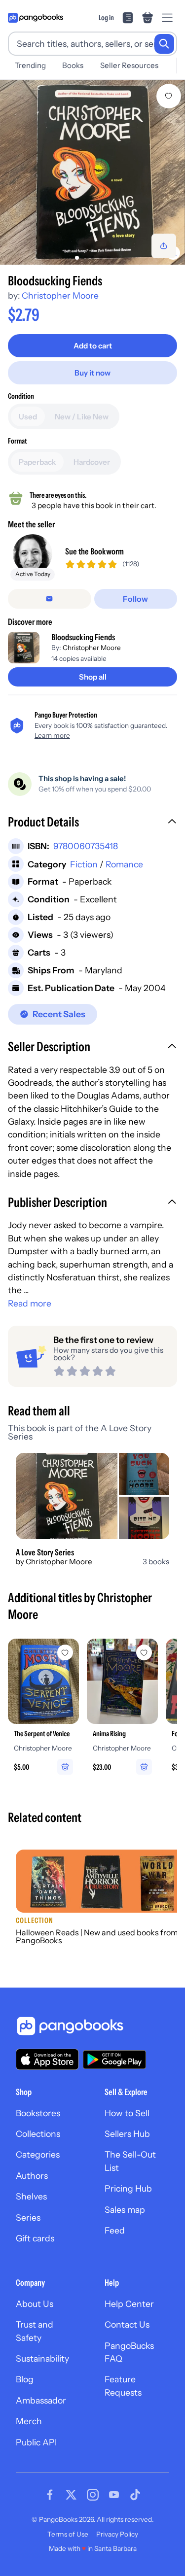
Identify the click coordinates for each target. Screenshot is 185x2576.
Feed (115, 2230)
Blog (25, 2379)
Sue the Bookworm (94, 551)
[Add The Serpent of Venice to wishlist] (65, 1652)
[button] (92, 823)
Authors (32, 2176)
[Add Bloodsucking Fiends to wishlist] (169, 96)
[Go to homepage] (36, 18)
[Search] (164, 44)
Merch (29, 2421)
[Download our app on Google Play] (114, 2060)
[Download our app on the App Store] (47, 2059)
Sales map (125, 2210)
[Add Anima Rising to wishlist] (144, 1652)
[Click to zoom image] (92, 172)
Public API (36, 2442)
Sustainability (42, 2358)
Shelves (31, 2196)
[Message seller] (50, 599)
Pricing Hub (128, 2188)
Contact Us (127, 2324)
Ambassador (41, 2400)
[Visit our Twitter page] (71, 2495)
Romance (124, 864)
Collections (38, 2134)
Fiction (84, 864)
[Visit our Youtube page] (114, 2495)
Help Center (129, 2304)
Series (28, 2217)
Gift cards (35, 2238)
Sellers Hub (127, 2134)
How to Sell (127, 2113)
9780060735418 (86, 846)
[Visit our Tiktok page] (135, 2495)
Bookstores (38, 2113)
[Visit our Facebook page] (50, 2495)
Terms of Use (68, 2534)
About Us (35, 2304)
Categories (38, 2154)
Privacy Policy (117, 2534)
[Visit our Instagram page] (93, 2495)
